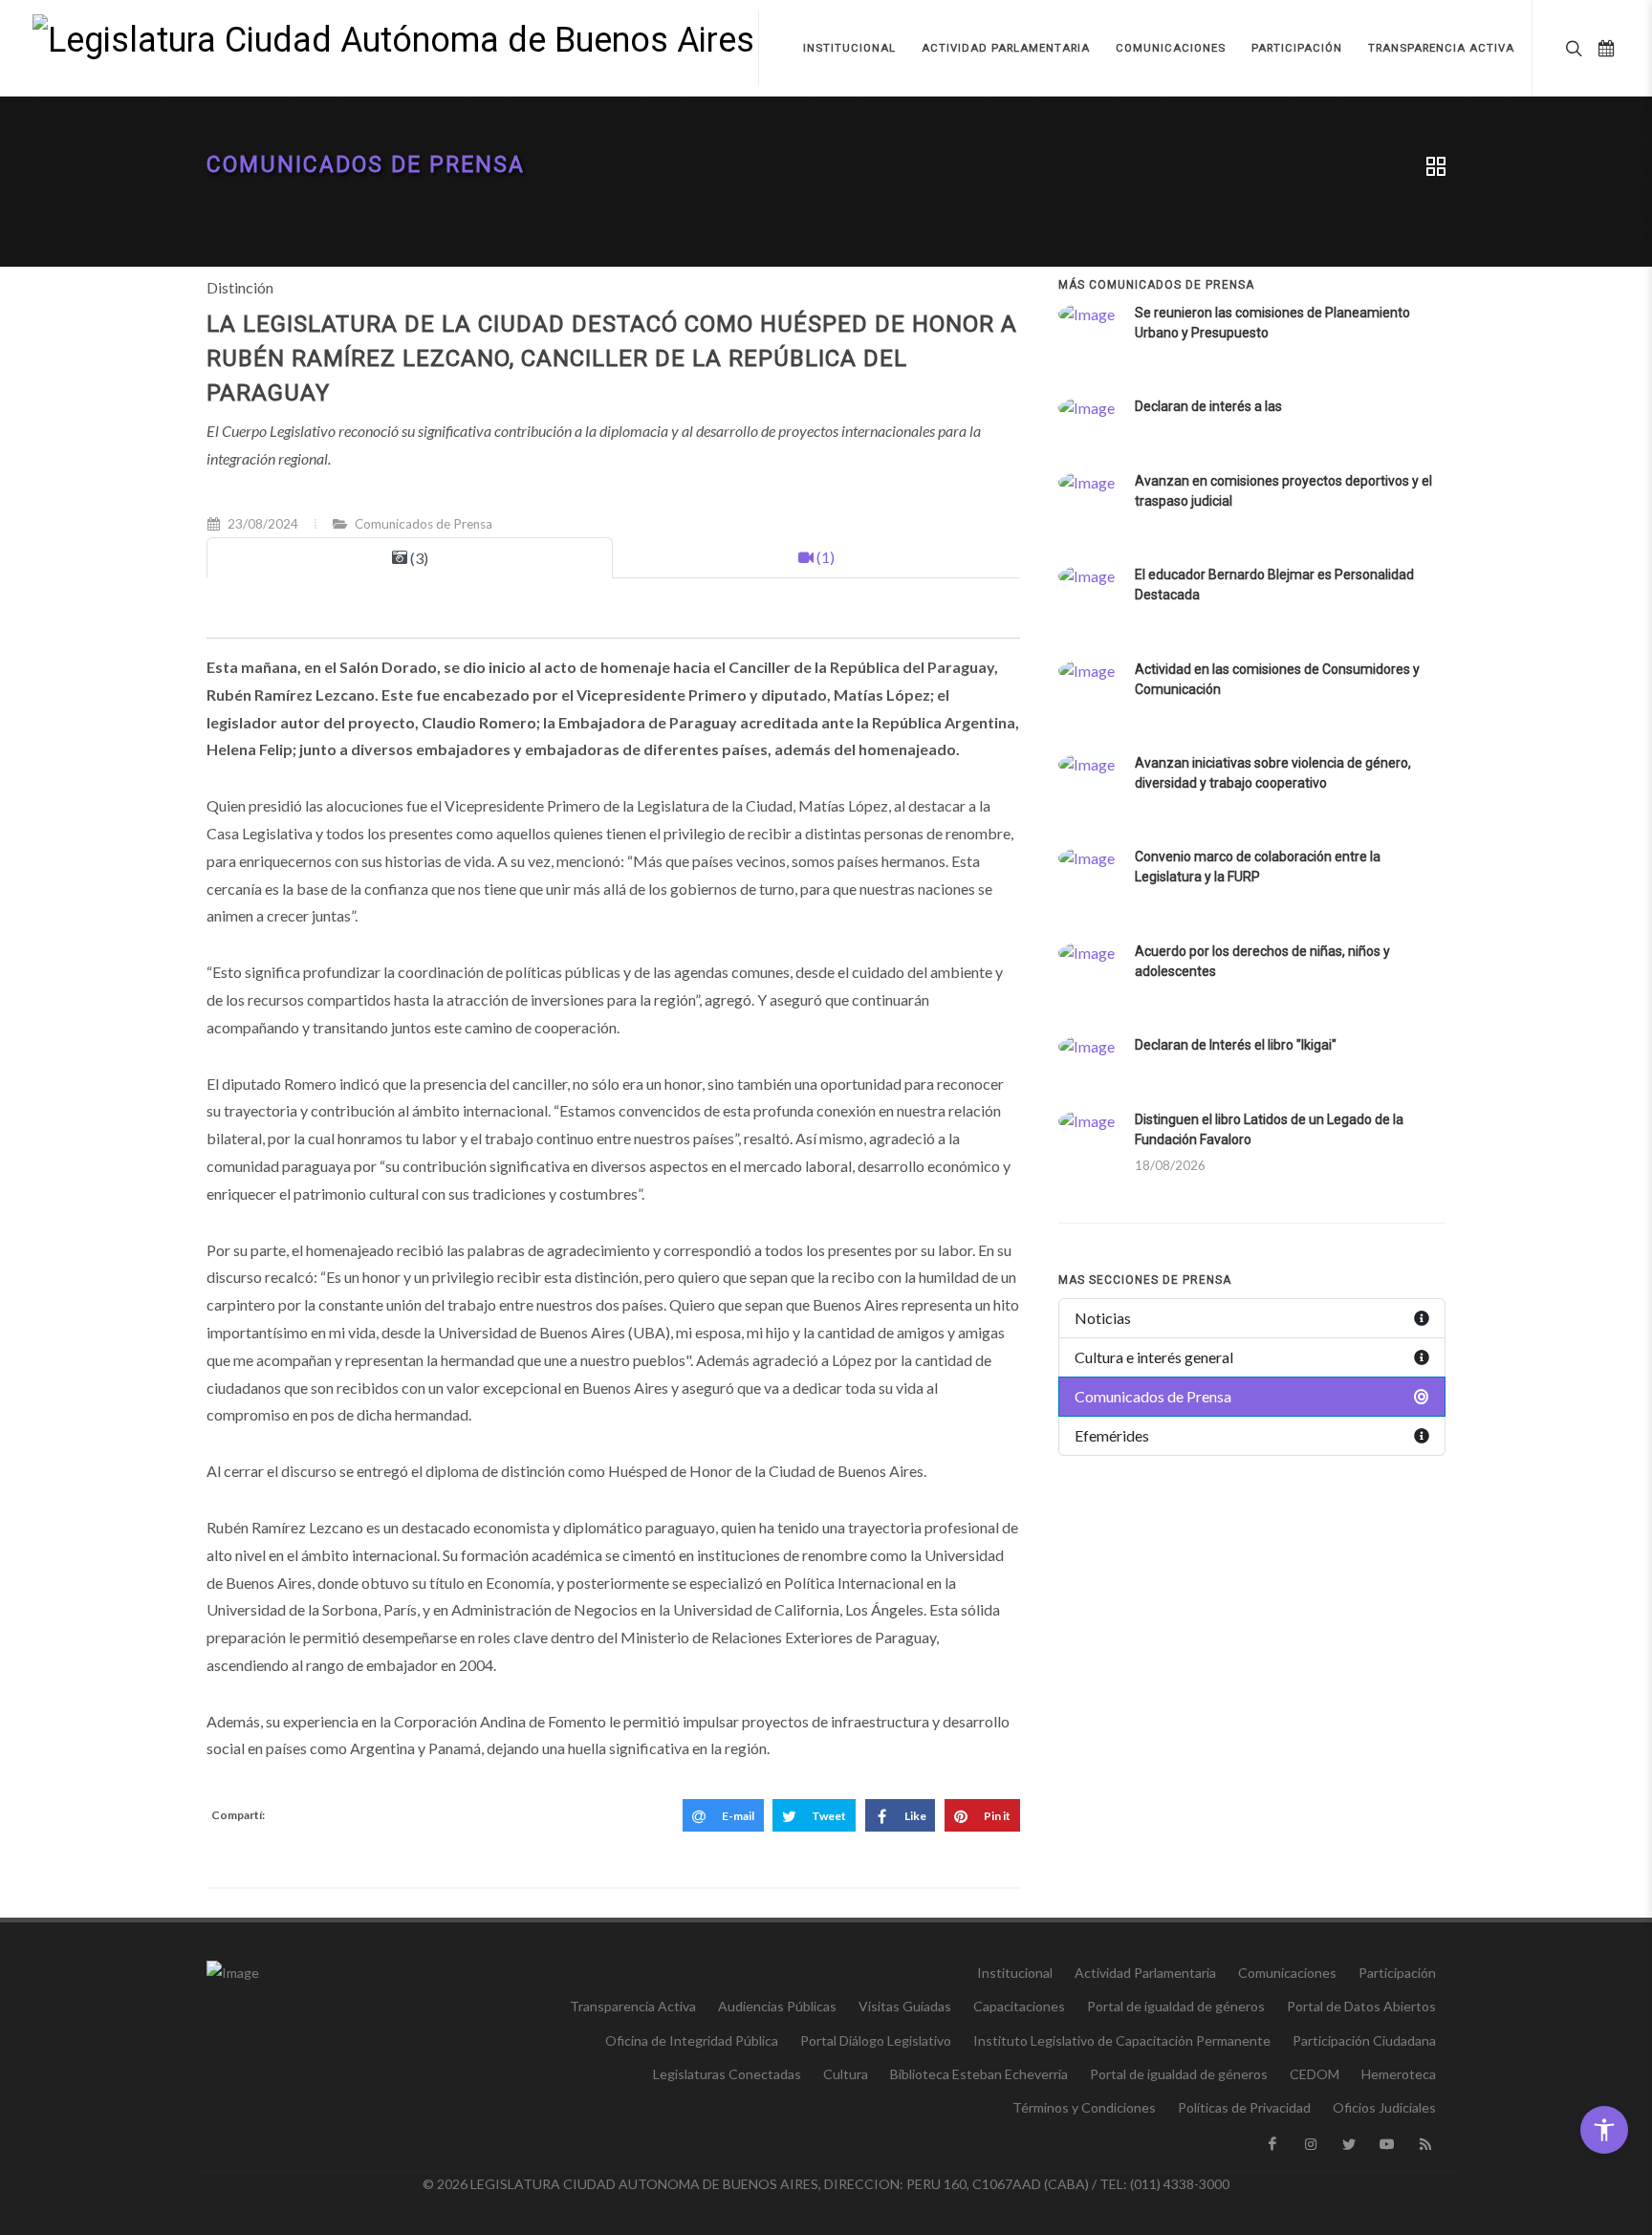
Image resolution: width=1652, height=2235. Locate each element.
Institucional (1015, 1973)
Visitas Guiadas (905, 2006)
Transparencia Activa (633, 2006)
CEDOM (1315, 2074)
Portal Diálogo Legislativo (876, 2040)
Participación (1397, 1973)
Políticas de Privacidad (1244, 2107)
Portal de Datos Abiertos (1361, 2006)
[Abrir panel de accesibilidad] (1604, 2130)
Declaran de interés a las (1208, 406)
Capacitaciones (1019, 2006)
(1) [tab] (824, 557)
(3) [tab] (418, 558)
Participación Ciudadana (1364, 2040)
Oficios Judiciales (1384, 2107)
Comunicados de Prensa (366, 165)
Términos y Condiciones (1084, 2107)
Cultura (846, 2074)
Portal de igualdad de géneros (1176, 2006)
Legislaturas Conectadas (727, 2074)
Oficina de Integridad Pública (692, 2040)
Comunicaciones (1287, 1973)
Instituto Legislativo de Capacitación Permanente (1122, 2040)
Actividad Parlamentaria (1145, 1973)
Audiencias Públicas (777, 2006)
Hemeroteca (1399, 2074)
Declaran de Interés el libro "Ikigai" (1236, 1045)
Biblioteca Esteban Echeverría (979, 2074)
